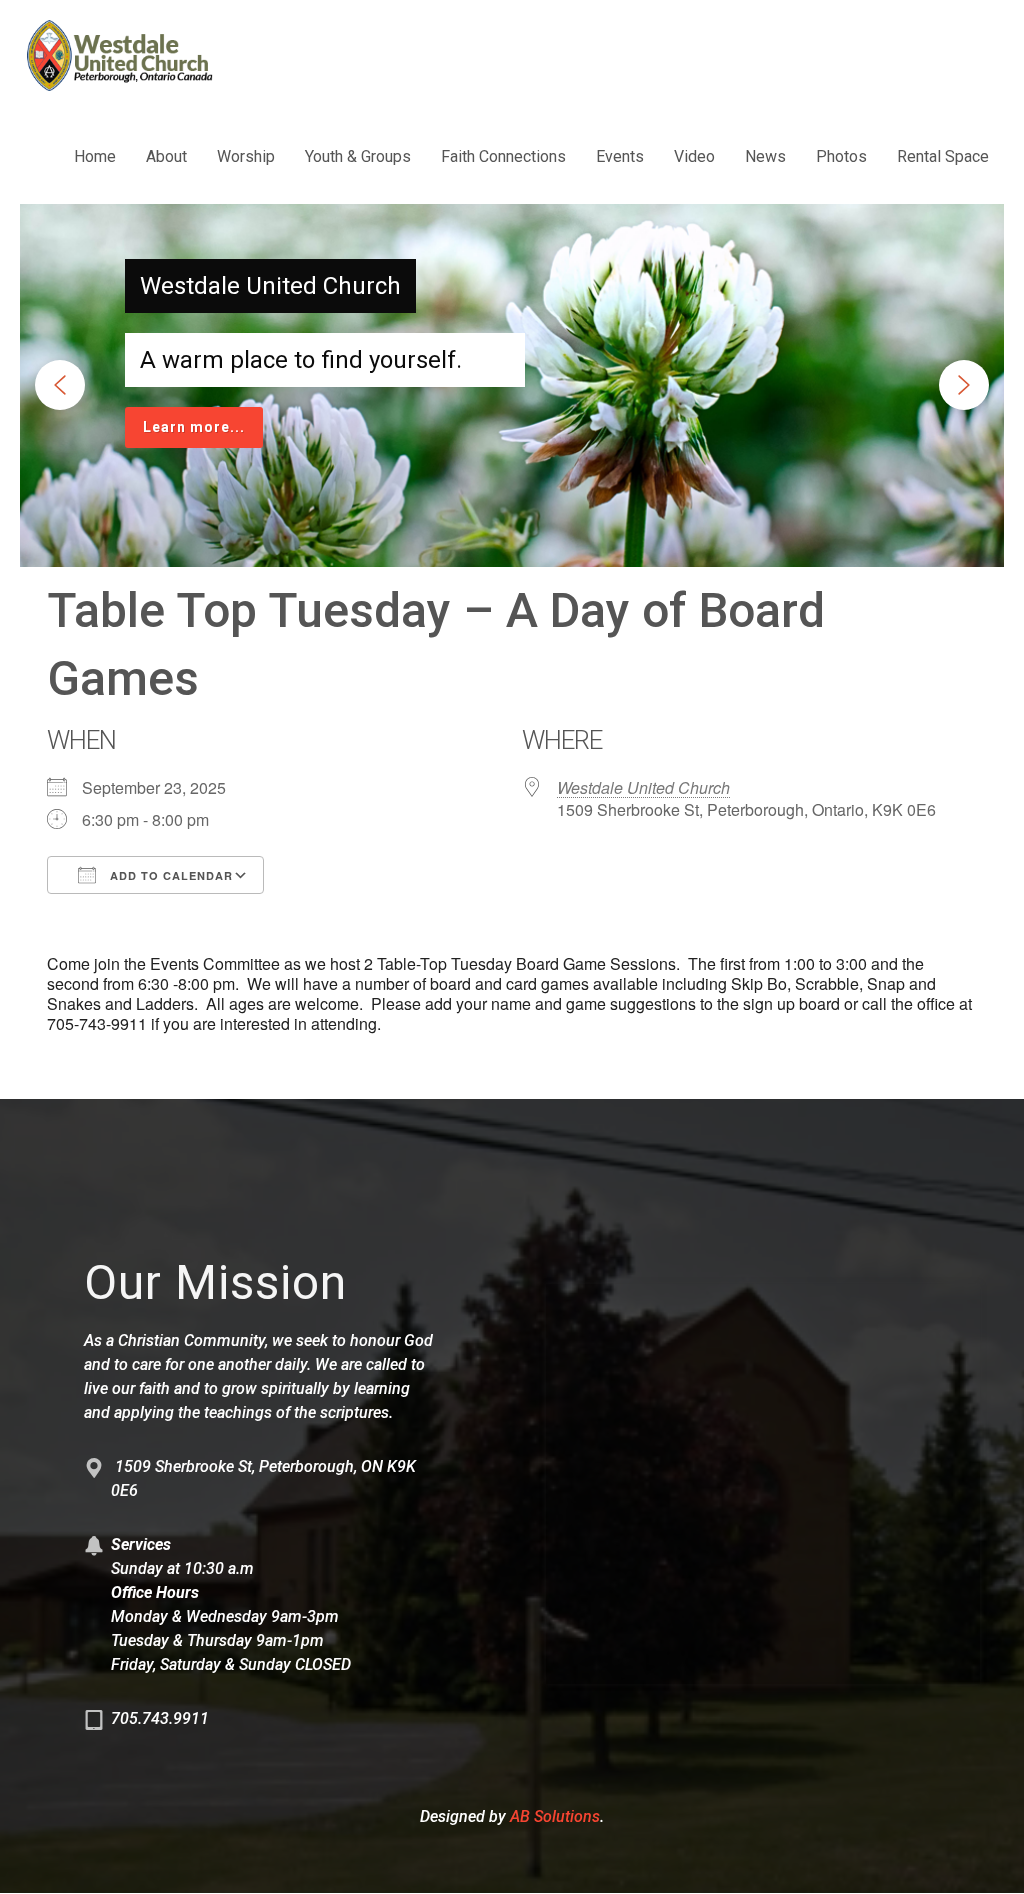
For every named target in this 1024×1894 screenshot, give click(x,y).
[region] (512, 385)
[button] (60, 385)
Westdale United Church (643, 787)
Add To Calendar (169, 875)
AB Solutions (555, 1816)
